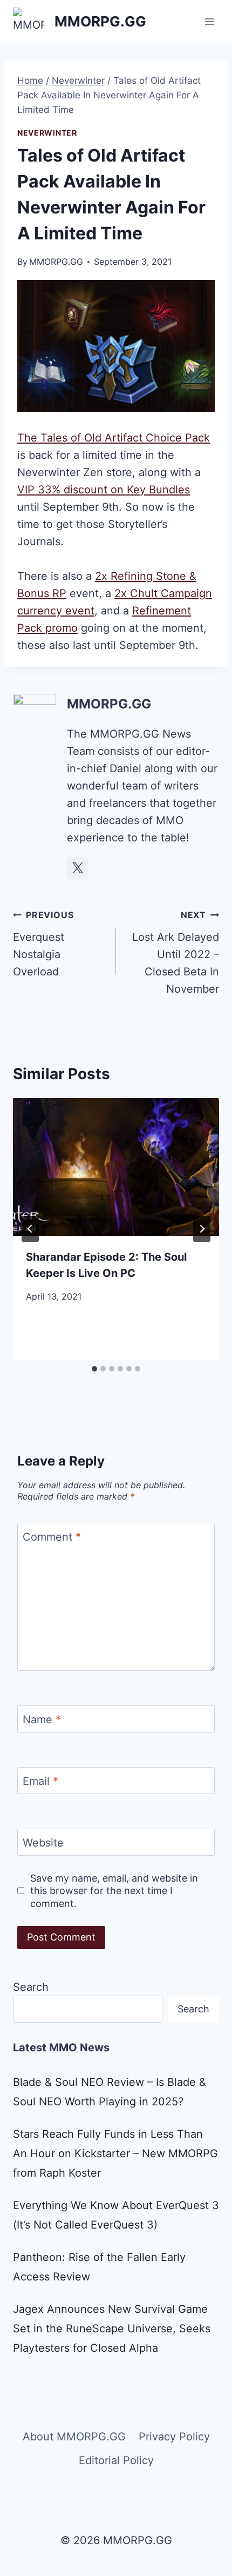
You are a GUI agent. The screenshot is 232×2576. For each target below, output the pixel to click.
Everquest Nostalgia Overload (43, 944)
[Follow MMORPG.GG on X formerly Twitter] (78, 868)
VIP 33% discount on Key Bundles (104, 490)
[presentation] (116, 1167)
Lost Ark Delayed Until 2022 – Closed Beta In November (176, 952)
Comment (52, 1537)
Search (31, 1987)
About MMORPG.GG (74, 2437)
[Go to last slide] (30, 1229)
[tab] (94, 1369)
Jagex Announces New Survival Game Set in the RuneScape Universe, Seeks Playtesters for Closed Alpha (112, 2329)
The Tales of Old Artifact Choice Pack (114, 438)
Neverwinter (47, 133)
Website (43, 1843)
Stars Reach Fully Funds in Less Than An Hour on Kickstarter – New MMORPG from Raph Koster (115, 2153)
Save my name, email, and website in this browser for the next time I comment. (114, 1891)
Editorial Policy (116, 2460)
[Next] (202, 1229)
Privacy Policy (174, 2437)
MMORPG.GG (56, 262)
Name (42, 1719)
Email (40, 1781)
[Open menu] (209, 21)
